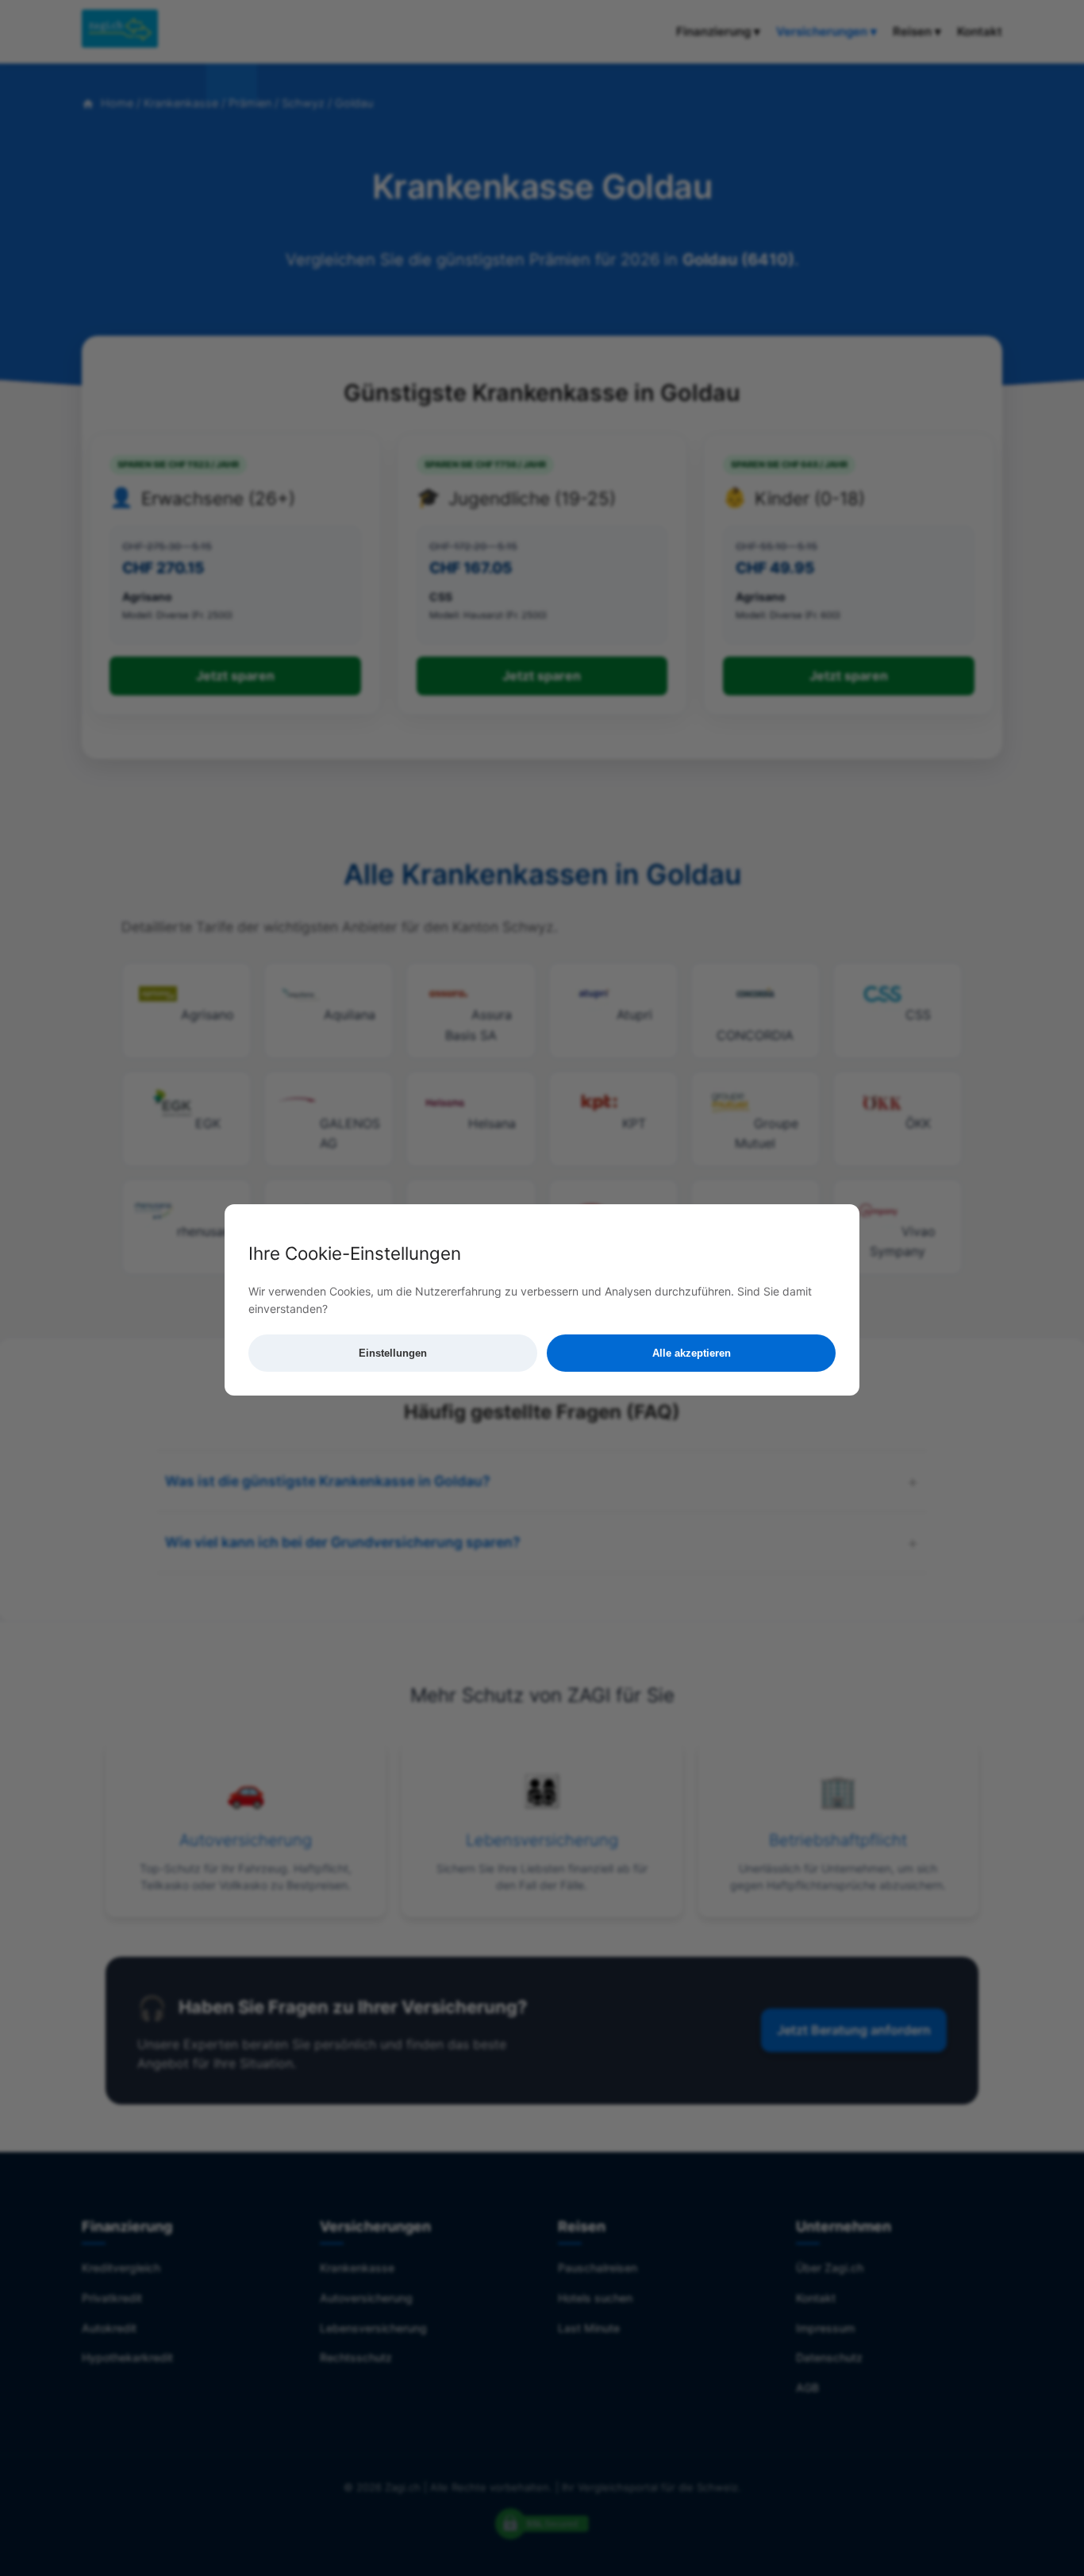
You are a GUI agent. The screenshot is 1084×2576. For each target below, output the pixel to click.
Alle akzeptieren (692, 1353)
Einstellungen (393, 1353)
